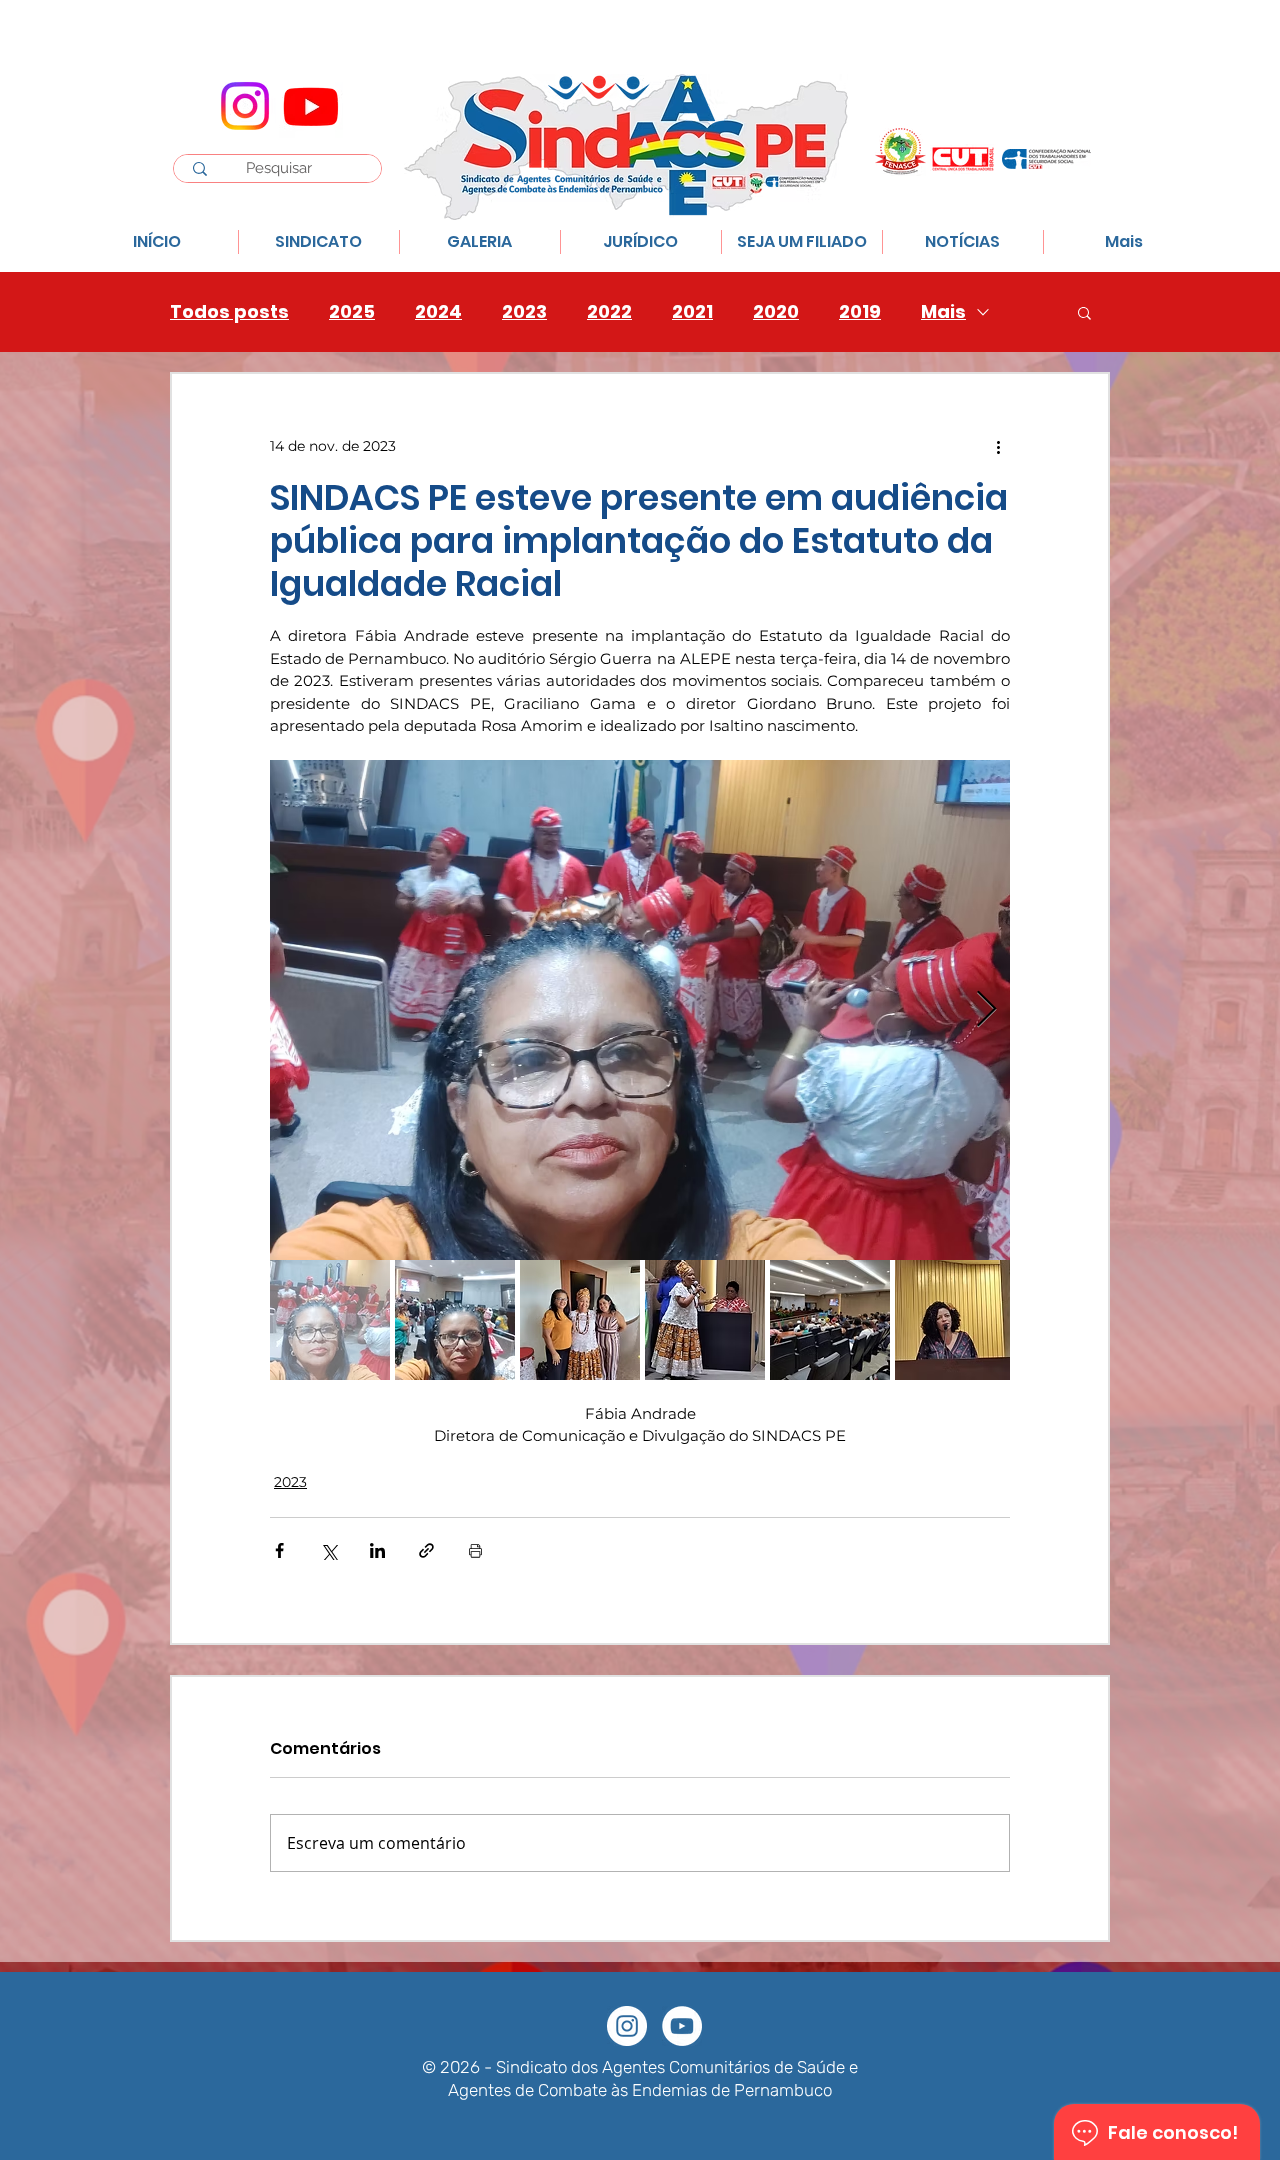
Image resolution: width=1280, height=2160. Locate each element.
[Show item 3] (580, 1320)
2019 (860, 312)
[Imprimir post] (475, 1550)
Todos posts (229, 312)
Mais (943, 312)
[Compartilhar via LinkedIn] (377, 1550)
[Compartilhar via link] (426, 1550)
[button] (1084, 312)
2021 (692, 312)
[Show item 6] (955, 1320)
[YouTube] (682, 2026)
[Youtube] (311, 106)
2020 (776, 312)
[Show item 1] (330, 1320)
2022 (609, 312)
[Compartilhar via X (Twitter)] (328, 1550)
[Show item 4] (705, 1320)
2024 (438, 312)
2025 (352, 312)
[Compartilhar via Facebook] (279, 1550)
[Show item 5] (830, 1320)
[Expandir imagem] (640, 1010)
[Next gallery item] (986, 1010)
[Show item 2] (455, 1320)
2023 (524, 312)
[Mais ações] (998, 446)
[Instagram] (245, 106)
